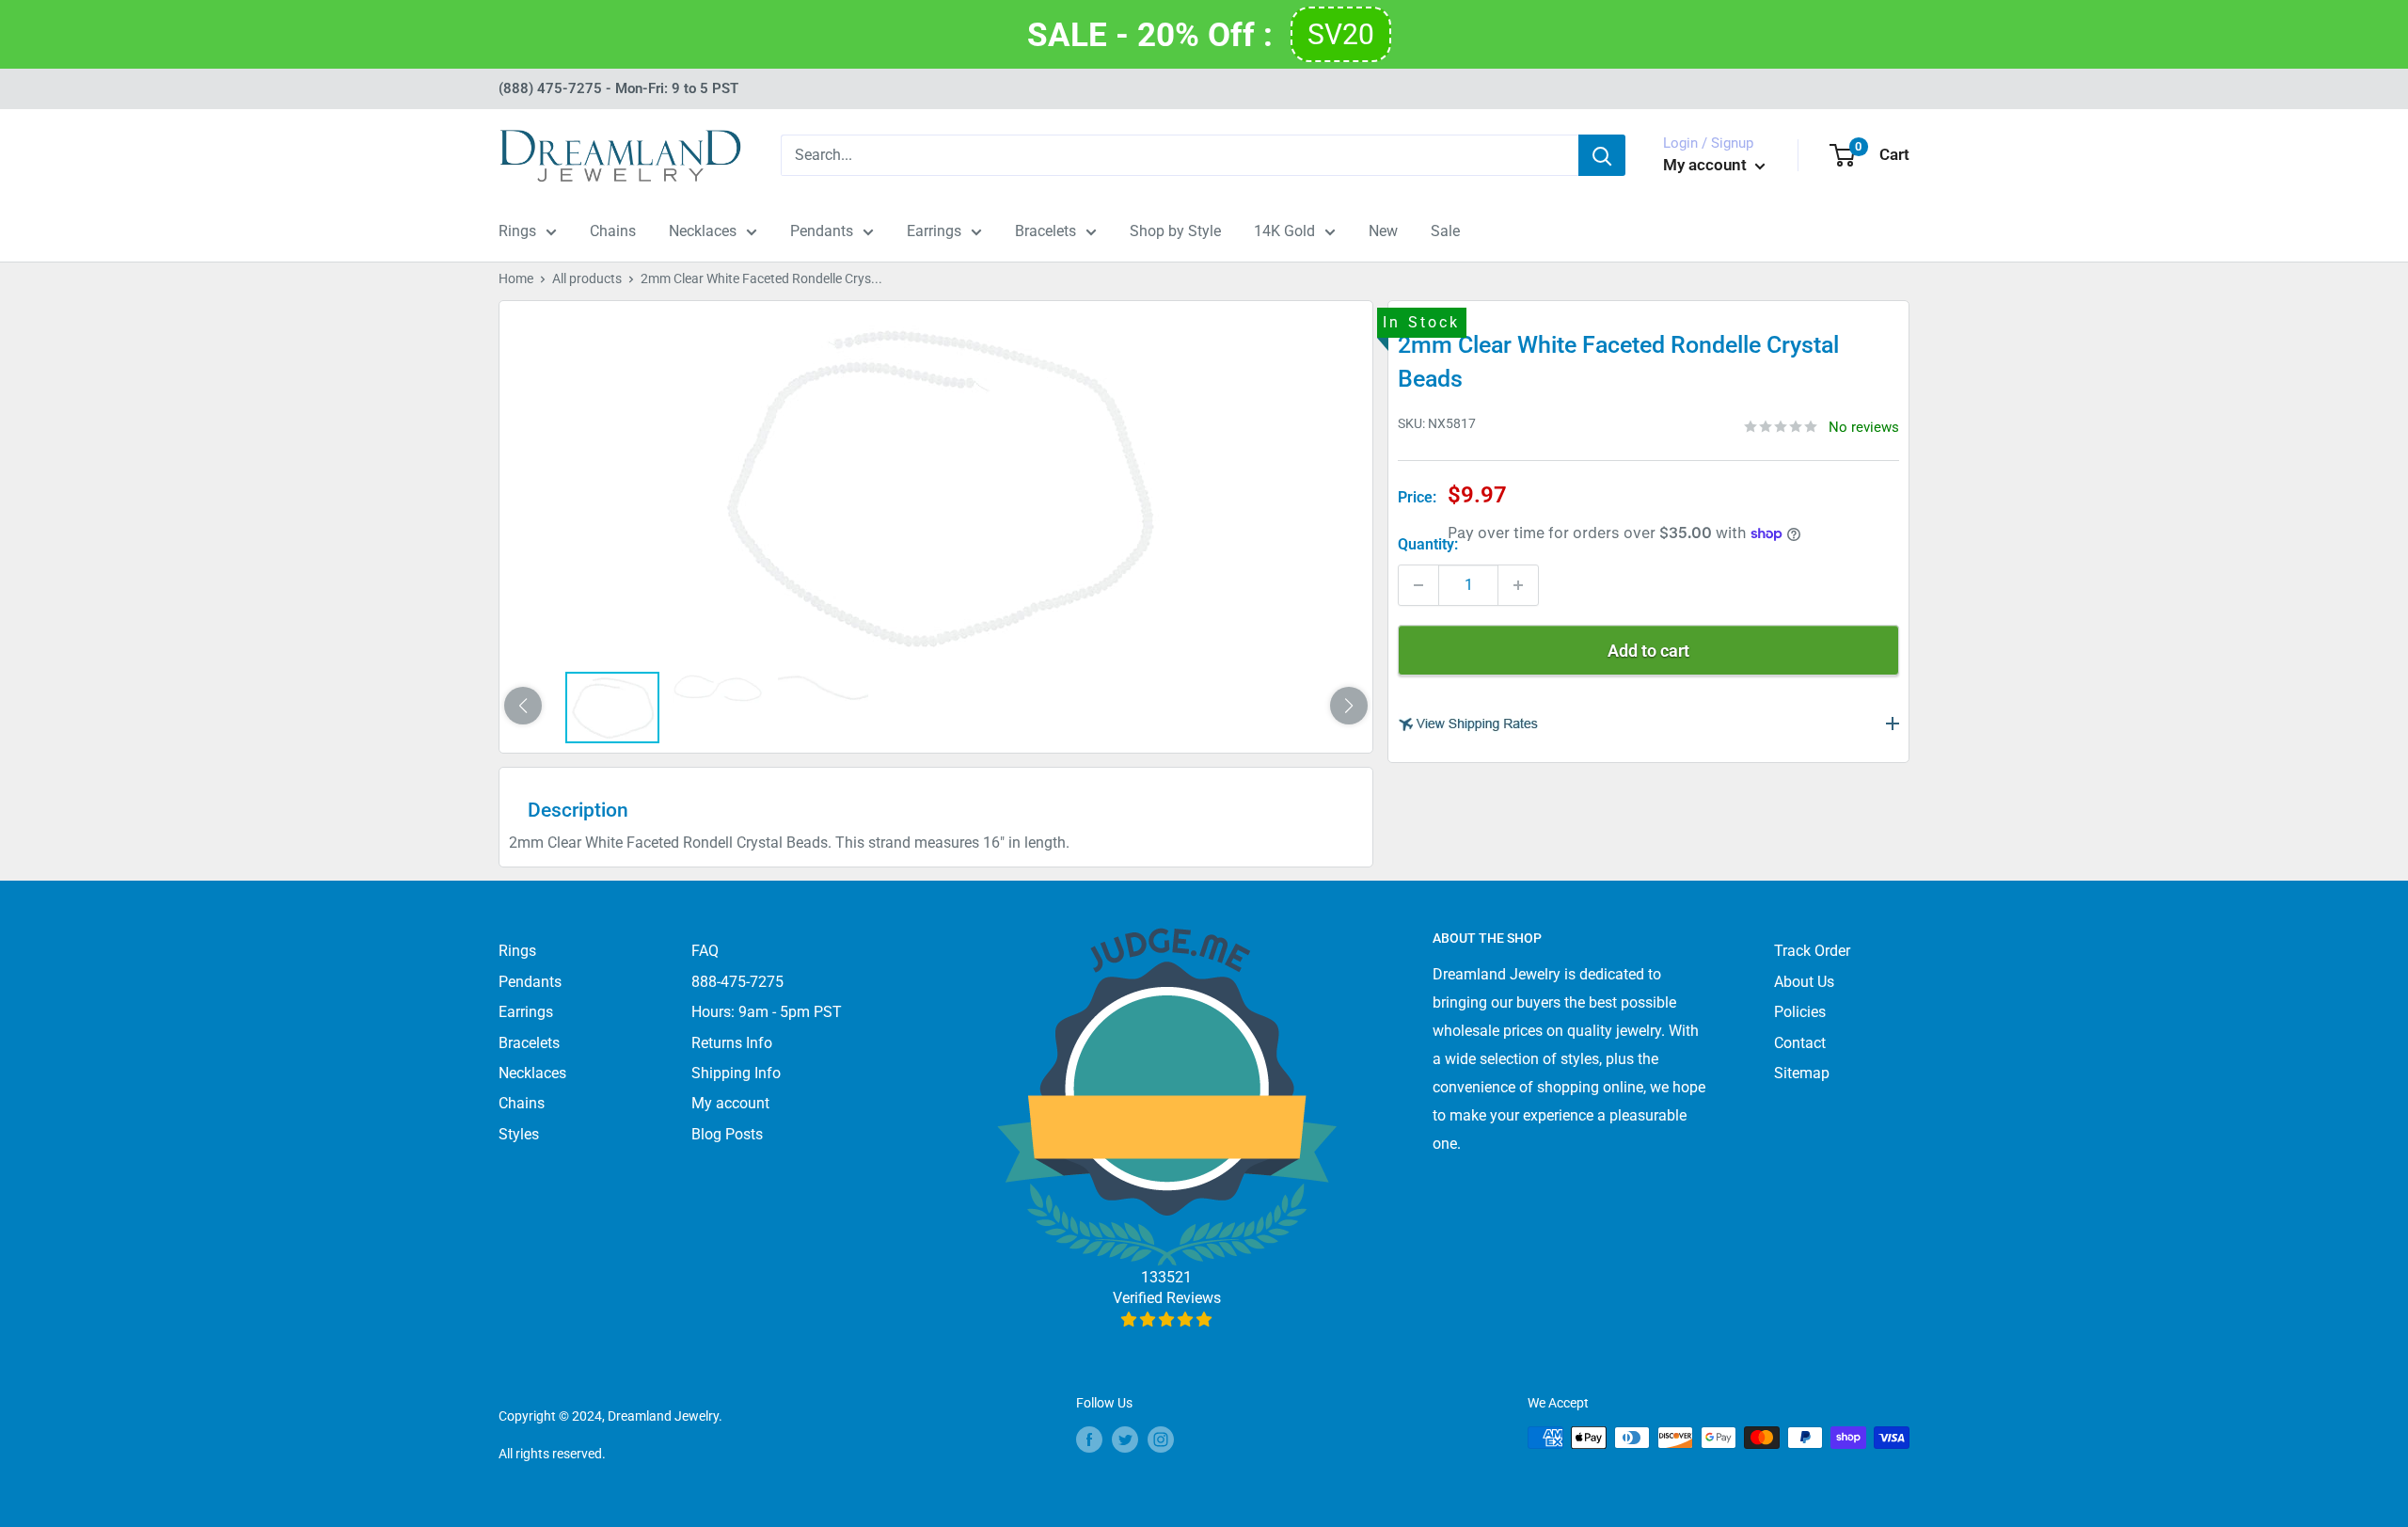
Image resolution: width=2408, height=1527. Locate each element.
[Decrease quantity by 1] (1418, 585)
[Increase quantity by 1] (1518, 585)
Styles (519, 1134)
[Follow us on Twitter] (1125, 1440)
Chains (613, 231)
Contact (1800, 1043)
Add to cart (1648, 651)
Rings (517, 231)
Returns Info (732, 1043)
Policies (1800, 1012)
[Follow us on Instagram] (1161, 1440)
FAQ (705, 951)
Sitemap (1802, 1073)
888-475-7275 (737, 982)
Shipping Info (736, 1073)
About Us (1804, 982)
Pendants (822, 231)
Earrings (934, 231)
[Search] (1602, 155)
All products (587, 278)
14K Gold (1284, 231)
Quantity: (1428, 544)
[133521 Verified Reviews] (1167, 1320)
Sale (1445, 231)
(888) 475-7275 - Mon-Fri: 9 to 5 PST (618, 88)
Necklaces (703, 231)
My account (1707, 165)
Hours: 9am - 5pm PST (767, 1012)
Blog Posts (727, 1134)
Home (516, 278)
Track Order (1812, 951)
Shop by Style (1175, 231)
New (1383, 231)
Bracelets (1046, 231)
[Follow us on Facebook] (1089, 1440)
